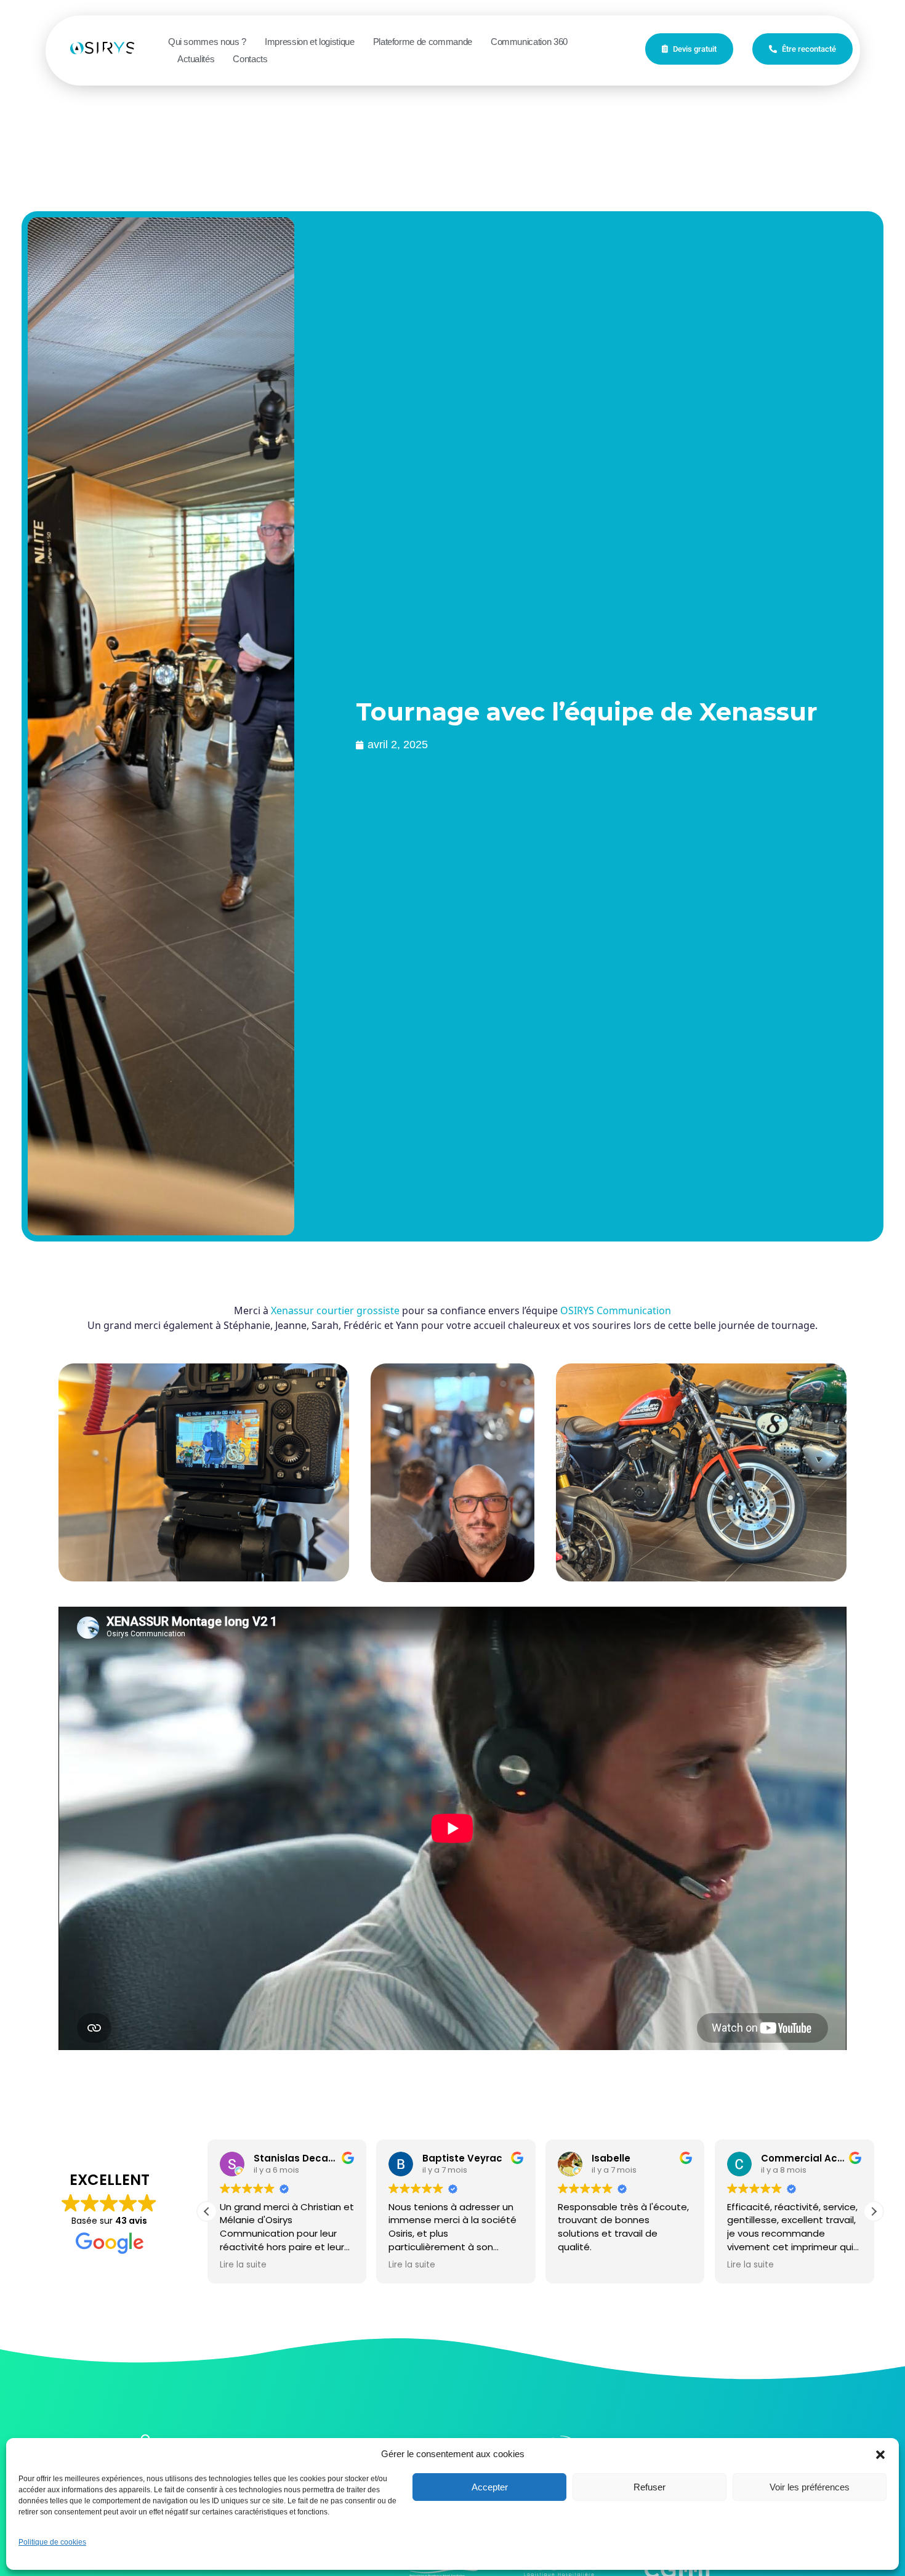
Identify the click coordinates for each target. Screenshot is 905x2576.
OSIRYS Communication (616, 1310)
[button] (880, 2454)
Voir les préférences (810, 2487)
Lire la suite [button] (243, 2265)
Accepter (490, 2487)
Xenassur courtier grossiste (335, 1310)
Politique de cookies (52, 2542)
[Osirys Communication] (113, 48)
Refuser (650, 2487)
